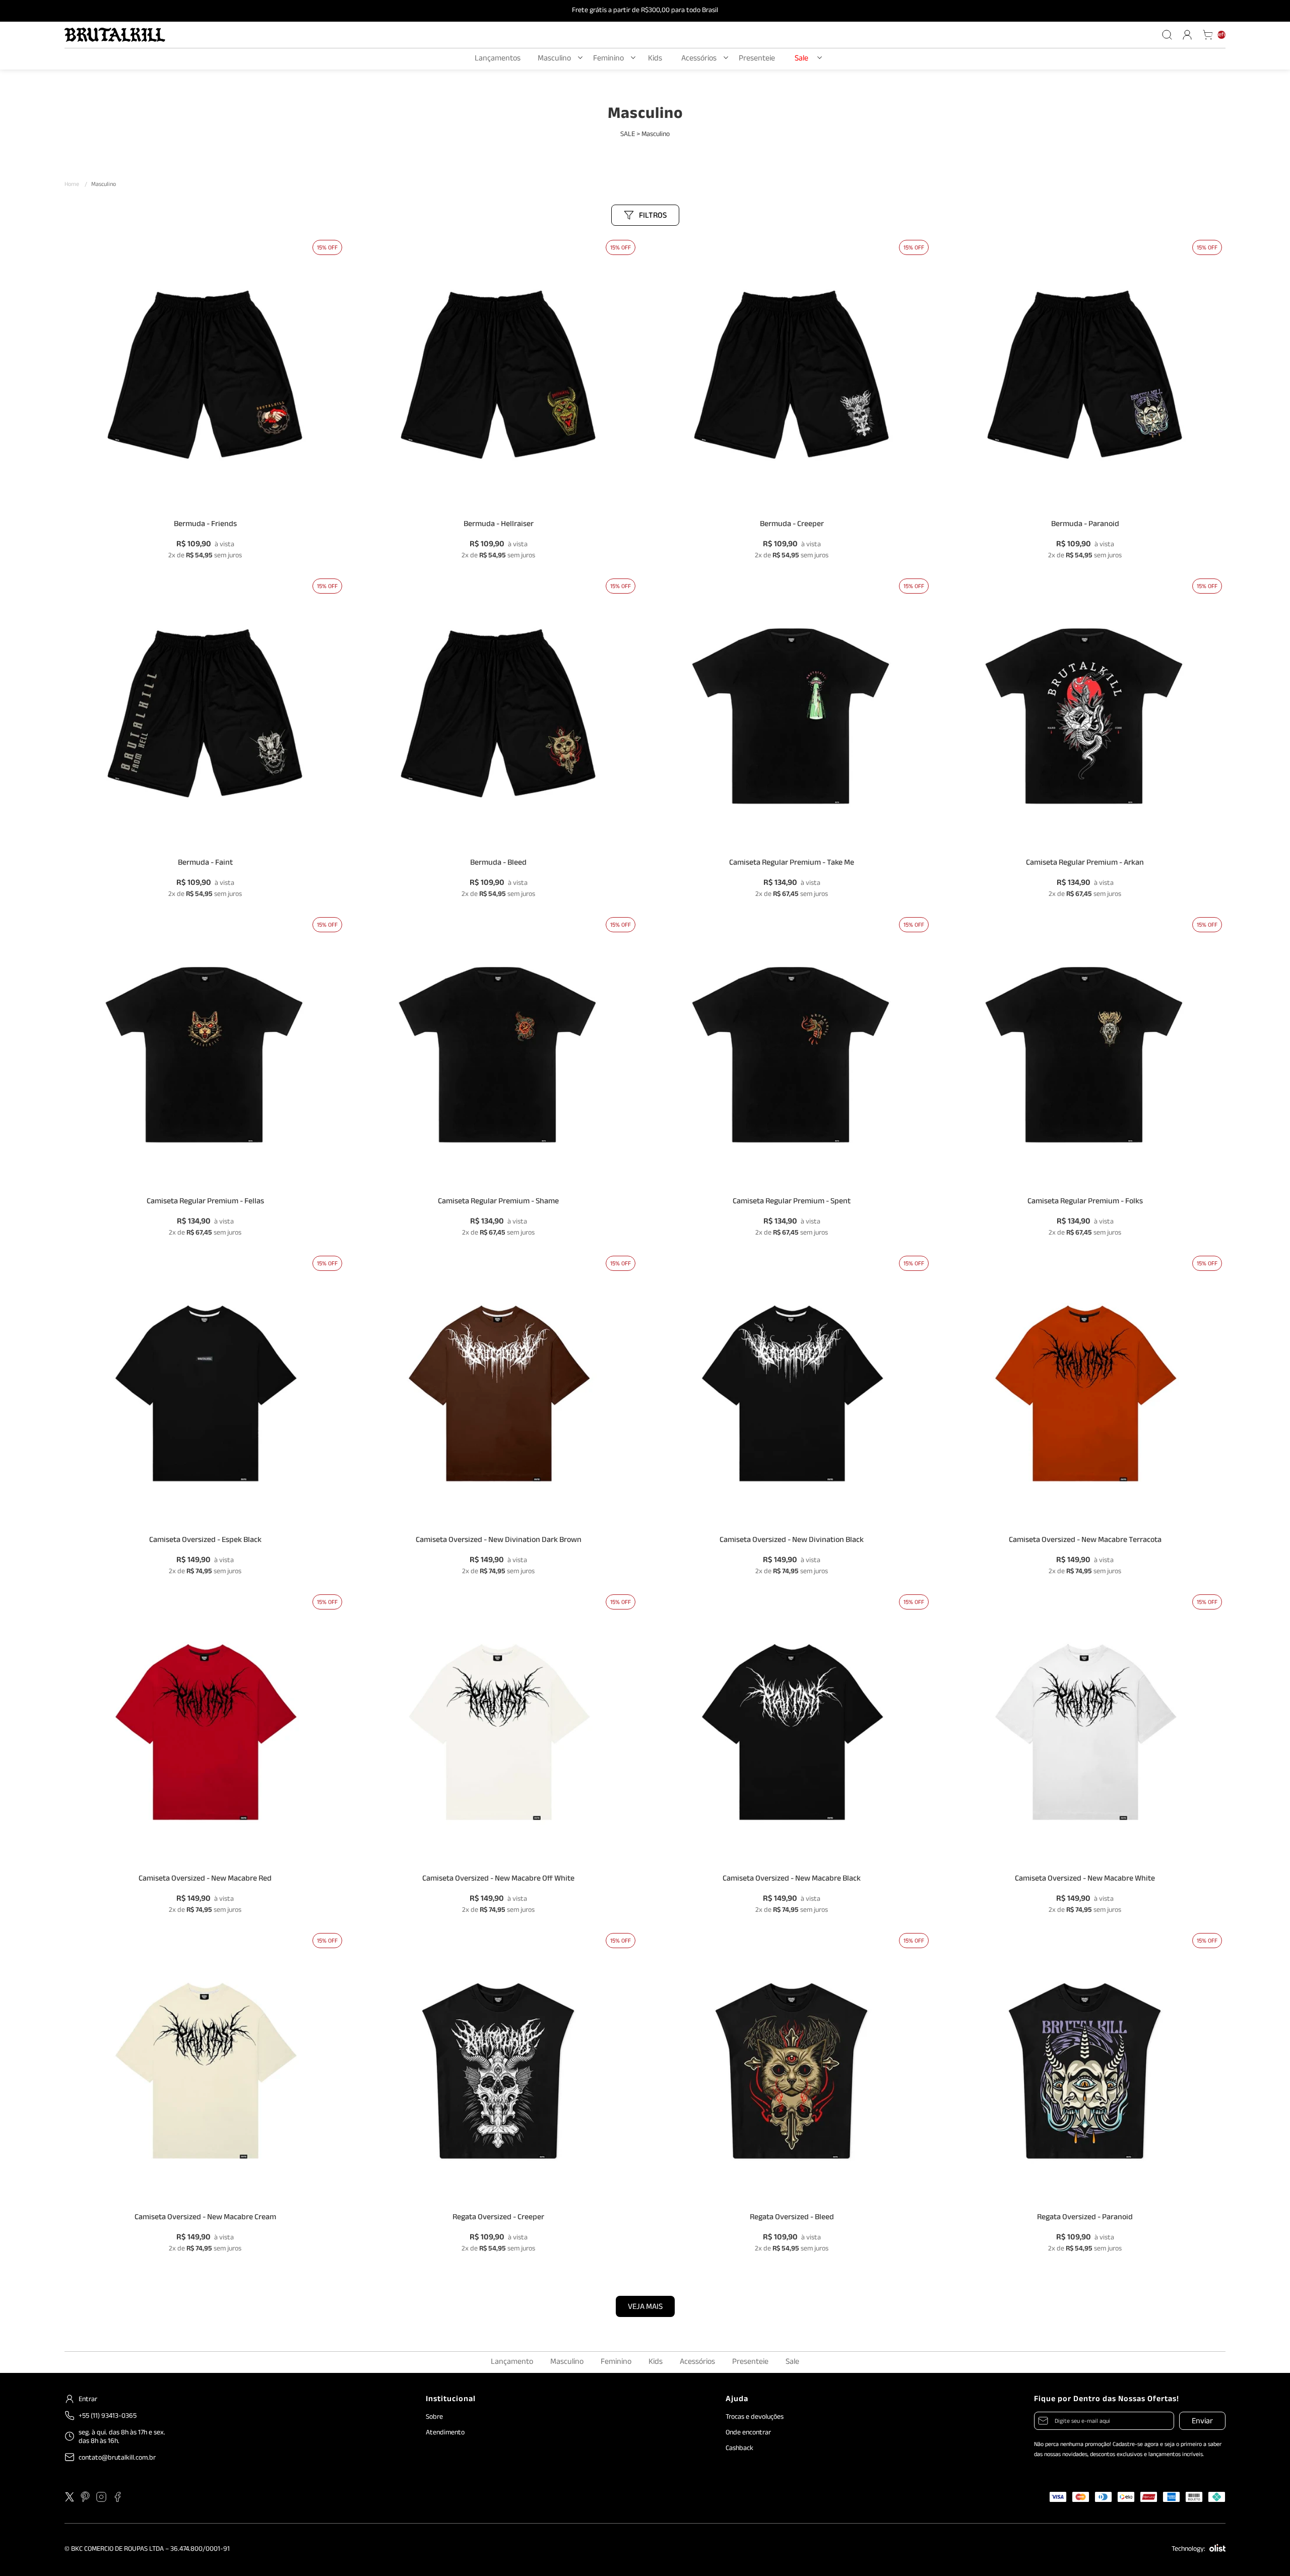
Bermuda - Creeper (792, 526)
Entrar (88, 2399)
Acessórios (699, 59)
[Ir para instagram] (101, 2497)
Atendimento (445, 2433)
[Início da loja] (115, 35)
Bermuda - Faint (205, 865)
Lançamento (512, 2363)
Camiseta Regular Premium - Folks (1085, 1204)
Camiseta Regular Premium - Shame (498, 1204)
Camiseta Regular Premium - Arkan (1085, 865)
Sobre (434, 2417)
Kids (655, 59)
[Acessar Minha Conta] (1187, 35)
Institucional (451, 2400)
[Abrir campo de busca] (1167, 35)
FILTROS (653, 216)
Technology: (1188, 2550)
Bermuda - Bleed (498, 865)
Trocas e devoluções (755, 2417)
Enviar (1202, 2422)
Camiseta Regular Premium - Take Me (792, 865)
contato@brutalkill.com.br (117, 2458)
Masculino (554, 59)
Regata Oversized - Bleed (792, 2219)
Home (76, 185)
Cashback (739, 2448)
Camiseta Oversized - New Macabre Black (792, 1881)
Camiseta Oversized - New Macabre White (1085, 1881)
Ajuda (737, 2400)
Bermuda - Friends (205, 526)
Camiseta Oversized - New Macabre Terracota (1085, 1542)
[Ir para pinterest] (85, 2497)
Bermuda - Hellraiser (499, 526)
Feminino (608, 59)
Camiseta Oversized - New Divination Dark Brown (499, 1542)
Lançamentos (498, 59)
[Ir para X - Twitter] (70, 2497)
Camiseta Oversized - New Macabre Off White (498, 1881)
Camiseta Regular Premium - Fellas (205, 1204)
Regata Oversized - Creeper (498, 2219)
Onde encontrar (748, 2433)
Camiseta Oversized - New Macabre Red (205, 1881)
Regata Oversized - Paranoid (1085, 2219)
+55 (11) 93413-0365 (108, 2416)
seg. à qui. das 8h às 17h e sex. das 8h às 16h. (122, 2437)
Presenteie (757, 59)
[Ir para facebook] (117, 2497)
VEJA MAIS (645, 2308)
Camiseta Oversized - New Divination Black (792, 1542)
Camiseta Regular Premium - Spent (792, 1204)
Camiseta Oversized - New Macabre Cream (205, 2219)
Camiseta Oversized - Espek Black (205, 1542)
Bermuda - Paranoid (1085, 526)
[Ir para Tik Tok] (134, 2497)
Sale (801, 59)
